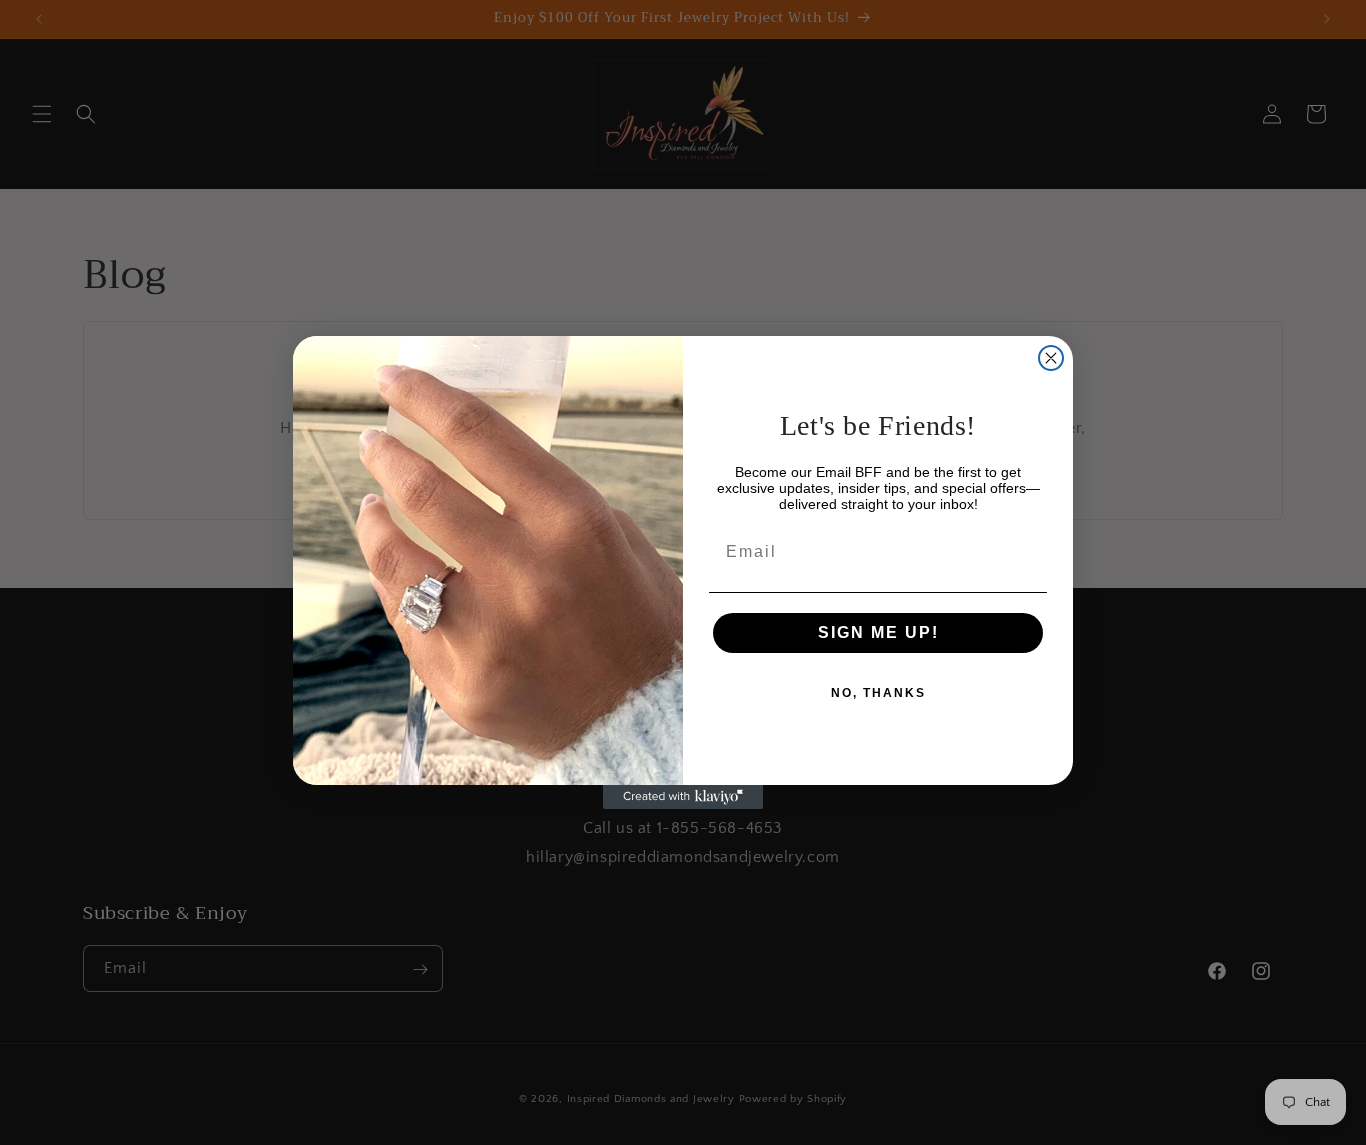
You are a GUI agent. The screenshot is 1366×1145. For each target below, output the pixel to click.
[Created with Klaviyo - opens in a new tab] (683, 797)
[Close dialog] (1051, 358)
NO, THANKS (878, 693)
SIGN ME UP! (878, 632)
